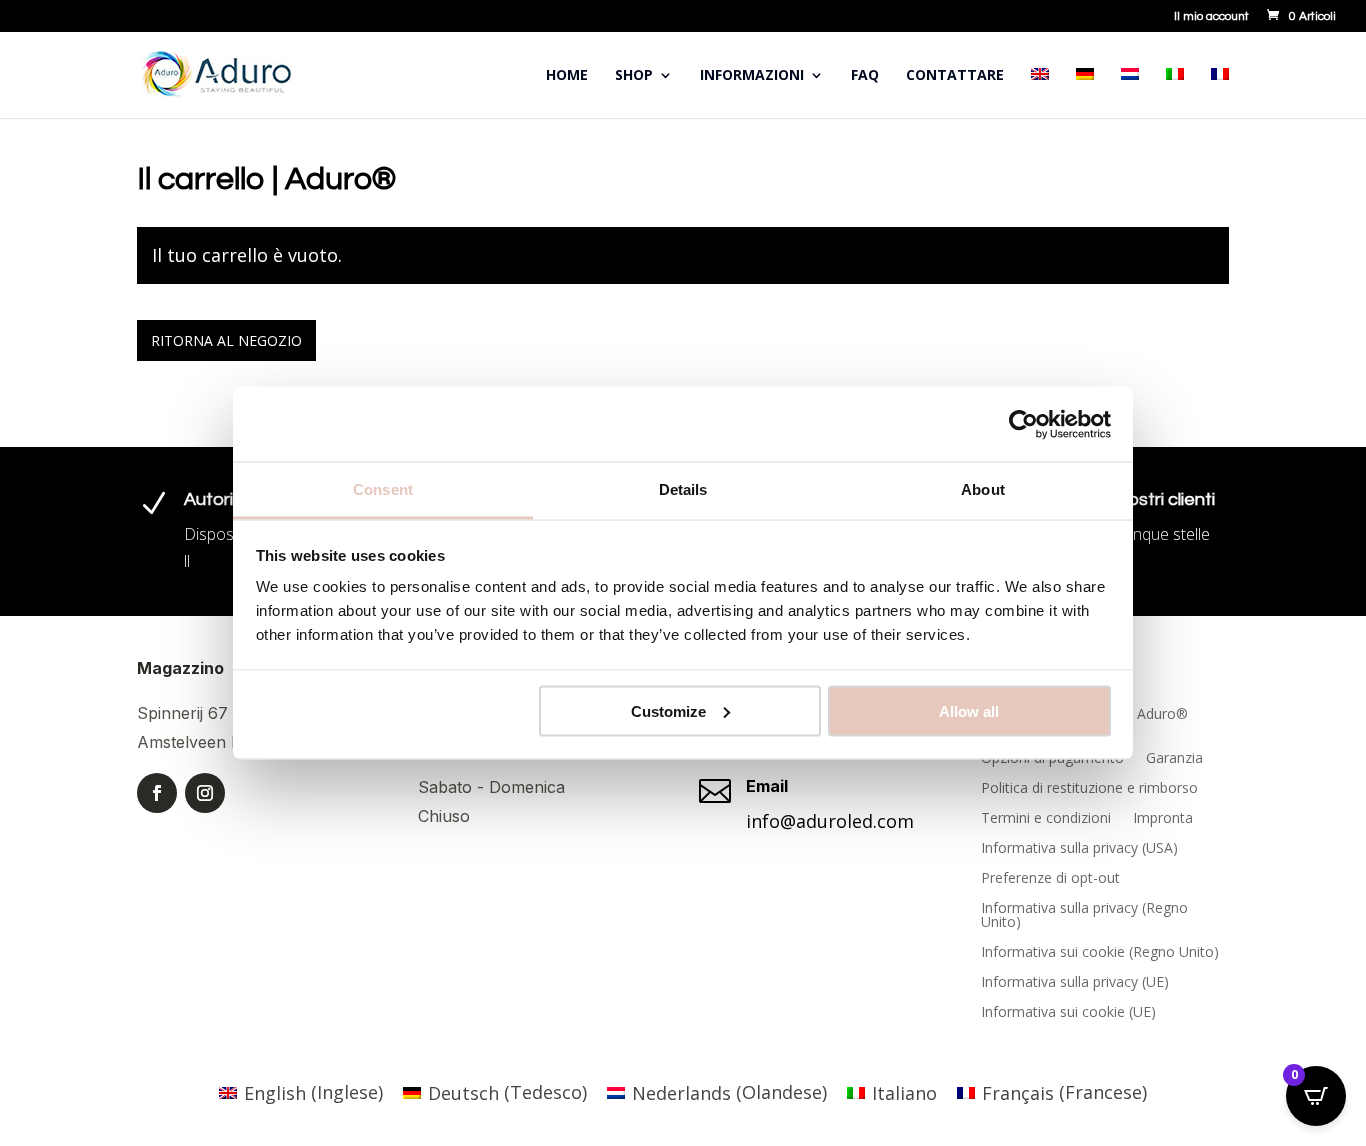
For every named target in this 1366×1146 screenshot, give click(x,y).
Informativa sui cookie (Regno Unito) (1100, 953)
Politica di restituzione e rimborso (1089, 789)
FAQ (865, 76)
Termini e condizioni (1046, 819)
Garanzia (1174, 759)
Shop (634, 76)
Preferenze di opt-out (1050, 879)
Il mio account (1211, 17)
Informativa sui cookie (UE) (1068, 1013)
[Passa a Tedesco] (1085, 93)
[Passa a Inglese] (1040, 93)
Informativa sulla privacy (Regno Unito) (1084, 916)
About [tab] (983, 489)
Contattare (955, 76)
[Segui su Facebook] (157, 793)
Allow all (969, 710)
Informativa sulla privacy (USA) (1079, 849)
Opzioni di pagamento (1052, 759)
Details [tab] (683, 489)
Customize (668, 710)
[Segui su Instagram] (205, 793)
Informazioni (752, 76)
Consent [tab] (383, 489)
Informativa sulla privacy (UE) (1075, 983)
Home (567, 76)
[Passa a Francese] (1220, 93)
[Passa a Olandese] (1130, 93)
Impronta (1163, 819)
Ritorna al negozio (226, 340)
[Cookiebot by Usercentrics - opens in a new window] (1023, 424)
